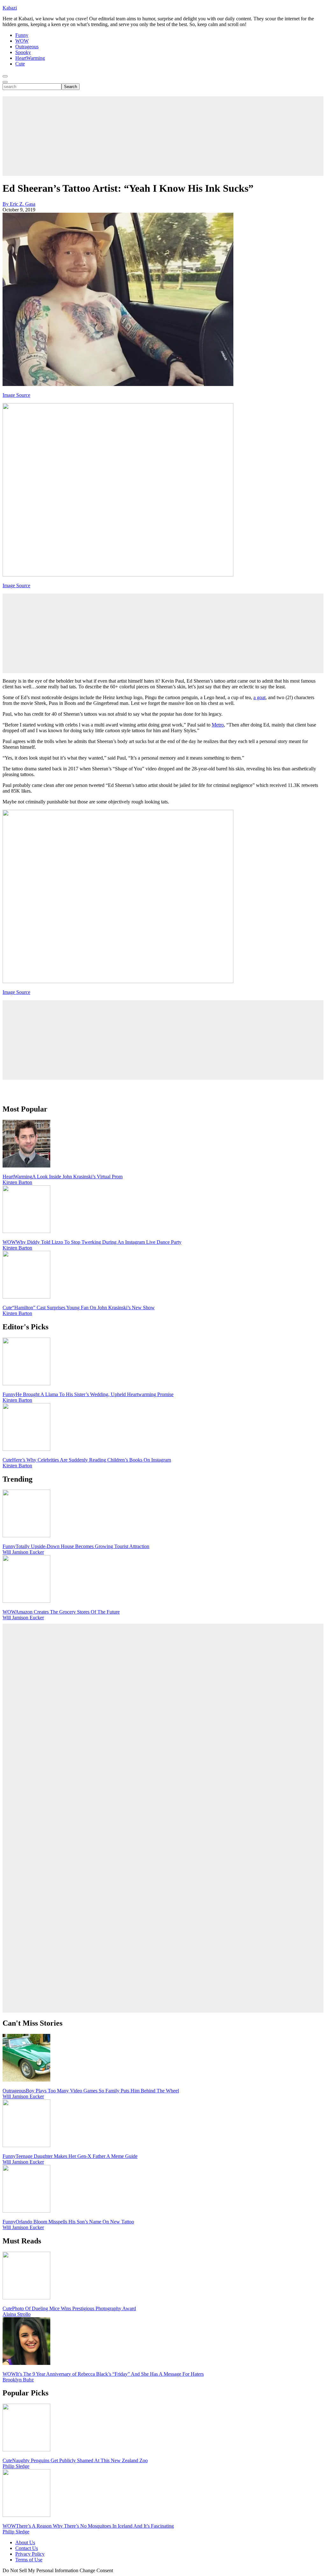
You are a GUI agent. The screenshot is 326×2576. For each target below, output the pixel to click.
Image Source (16, 395)
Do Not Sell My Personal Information (40, 2570)
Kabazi (10, 8)
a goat (259, 697)
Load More (163, 1090)
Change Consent (96, 2570)
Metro (218, 725)
